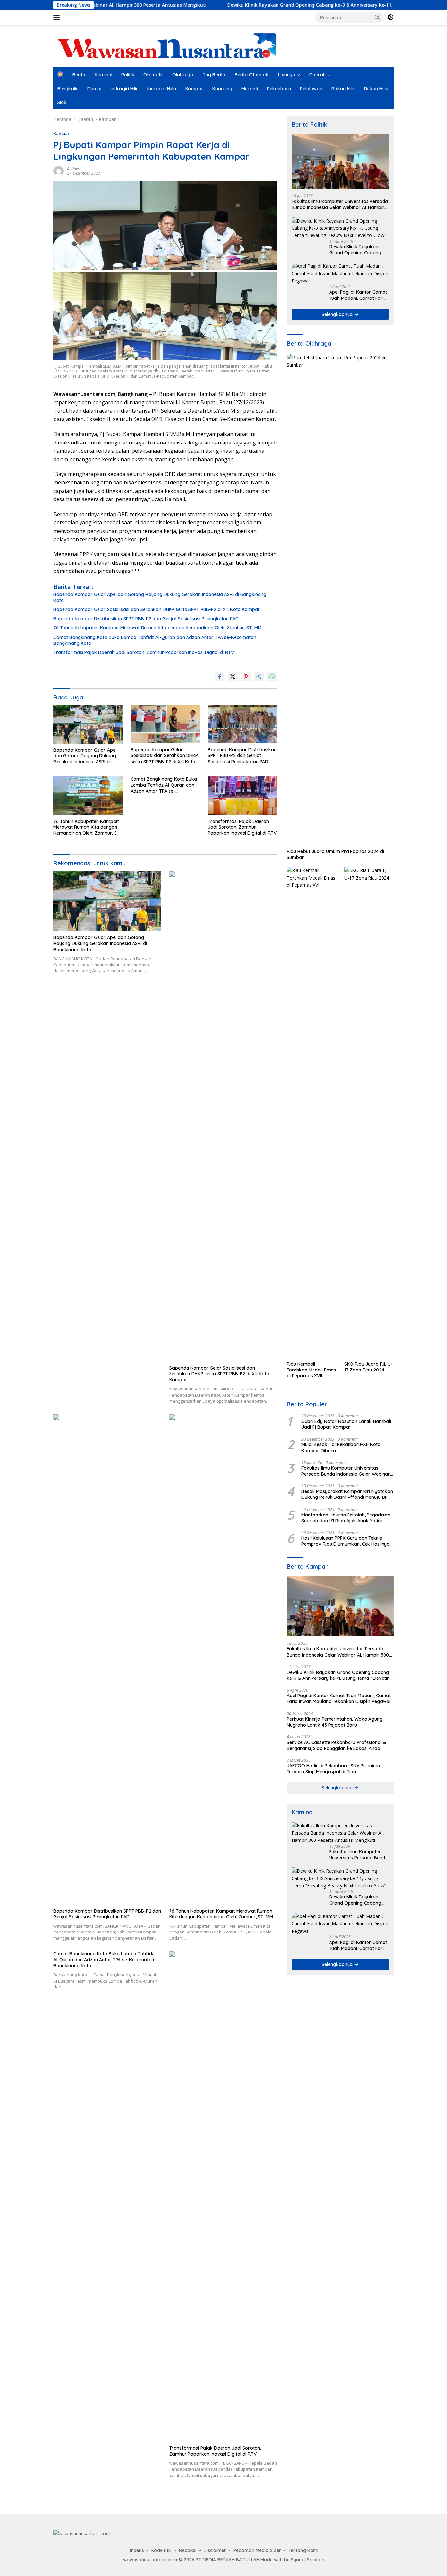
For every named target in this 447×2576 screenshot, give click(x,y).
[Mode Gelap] (390, 17)
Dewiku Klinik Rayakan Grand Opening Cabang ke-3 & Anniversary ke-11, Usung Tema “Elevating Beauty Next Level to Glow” (292, 5)
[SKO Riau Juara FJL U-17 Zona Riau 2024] (369, 1112)
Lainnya (287, 75)
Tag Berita (214, 75)
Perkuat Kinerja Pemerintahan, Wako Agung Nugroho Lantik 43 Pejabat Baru (335, 1722)
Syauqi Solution (308, 2560)
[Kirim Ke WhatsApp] (272, 677)
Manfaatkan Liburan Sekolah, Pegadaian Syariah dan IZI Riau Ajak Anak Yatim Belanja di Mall (346, 1518)
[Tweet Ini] (233, 677)
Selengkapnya (338, 314)
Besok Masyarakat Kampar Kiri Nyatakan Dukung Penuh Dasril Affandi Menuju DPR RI (347, 1494)
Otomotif (153, 75)
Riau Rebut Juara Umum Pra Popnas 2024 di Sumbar (335, 854)
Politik (128, 75)
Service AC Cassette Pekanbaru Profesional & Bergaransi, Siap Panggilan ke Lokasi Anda (336, 1745)
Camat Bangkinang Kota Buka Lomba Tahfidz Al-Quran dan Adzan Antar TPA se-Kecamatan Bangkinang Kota (155, 640)
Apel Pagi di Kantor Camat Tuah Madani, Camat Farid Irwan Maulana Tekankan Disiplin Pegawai (358, 295)
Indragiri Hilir (124, 89)
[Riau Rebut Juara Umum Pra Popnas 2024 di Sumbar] (340, 600)
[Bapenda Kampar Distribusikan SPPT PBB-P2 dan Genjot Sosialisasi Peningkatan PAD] (242, 724)
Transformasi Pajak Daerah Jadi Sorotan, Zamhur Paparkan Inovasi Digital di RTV (144, 652)
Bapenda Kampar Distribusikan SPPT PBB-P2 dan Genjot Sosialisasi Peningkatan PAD (146, 619)
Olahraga (183, 75)
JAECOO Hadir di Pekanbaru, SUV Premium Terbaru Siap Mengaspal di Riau (333, 1769)
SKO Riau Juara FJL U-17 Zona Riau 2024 (368, 1367)
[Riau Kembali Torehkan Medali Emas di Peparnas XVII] (311, 1112)
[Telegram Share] (259, 677)
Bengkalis (68, 89)
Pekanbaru (279, 89)
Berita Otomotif (252, 75)
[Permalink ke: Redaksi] (59, 170)
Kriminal (103, 75)
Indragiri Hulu (162, 89)
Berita (79, 75)
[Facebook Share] (220, 677)
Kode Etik (161, 2550)
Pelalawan (311, 89)
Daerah (317, 75)
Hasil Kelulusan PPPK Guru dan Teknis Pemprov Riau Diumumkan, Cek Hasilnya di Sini (346, 1541)
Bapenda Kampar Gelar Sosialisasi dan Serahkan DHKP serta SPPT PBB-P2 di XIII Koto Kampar (157, 609)
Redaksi (74, 169)
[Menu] (58, 17)
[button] (377, 17)
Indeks (137, 2550)
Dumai (94, 89)
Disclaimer (215, 2550)
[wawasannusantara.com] (168, 46)
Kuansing (222, 89)
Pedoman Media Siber (257, 2550)
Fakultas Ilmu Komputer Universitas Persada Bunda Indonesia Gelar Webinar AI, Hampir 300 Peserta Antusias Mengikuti (340, 204)
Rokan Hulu (376, 89)
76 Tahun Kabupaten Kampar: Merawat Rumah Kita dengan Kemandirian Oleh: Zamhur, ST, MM (157, 628)
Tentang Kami (303, 2550)
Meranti (250, 89)
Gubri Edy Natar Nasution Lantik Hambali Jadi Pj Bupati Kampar (346, 1424)
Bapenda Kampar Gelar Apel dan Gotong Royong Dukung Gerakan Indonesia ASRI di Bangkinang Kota (160, 597)
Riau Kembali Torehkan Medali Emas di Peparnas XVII (311, 1370)
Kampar (194, 89)
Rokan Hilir (343, 89)
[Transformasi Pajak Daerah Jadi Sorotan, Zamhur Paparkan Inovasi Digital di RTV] (242, 796)
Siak (62, 102)
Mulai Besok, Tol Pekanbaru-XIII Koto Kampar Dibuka (341, 1447)
